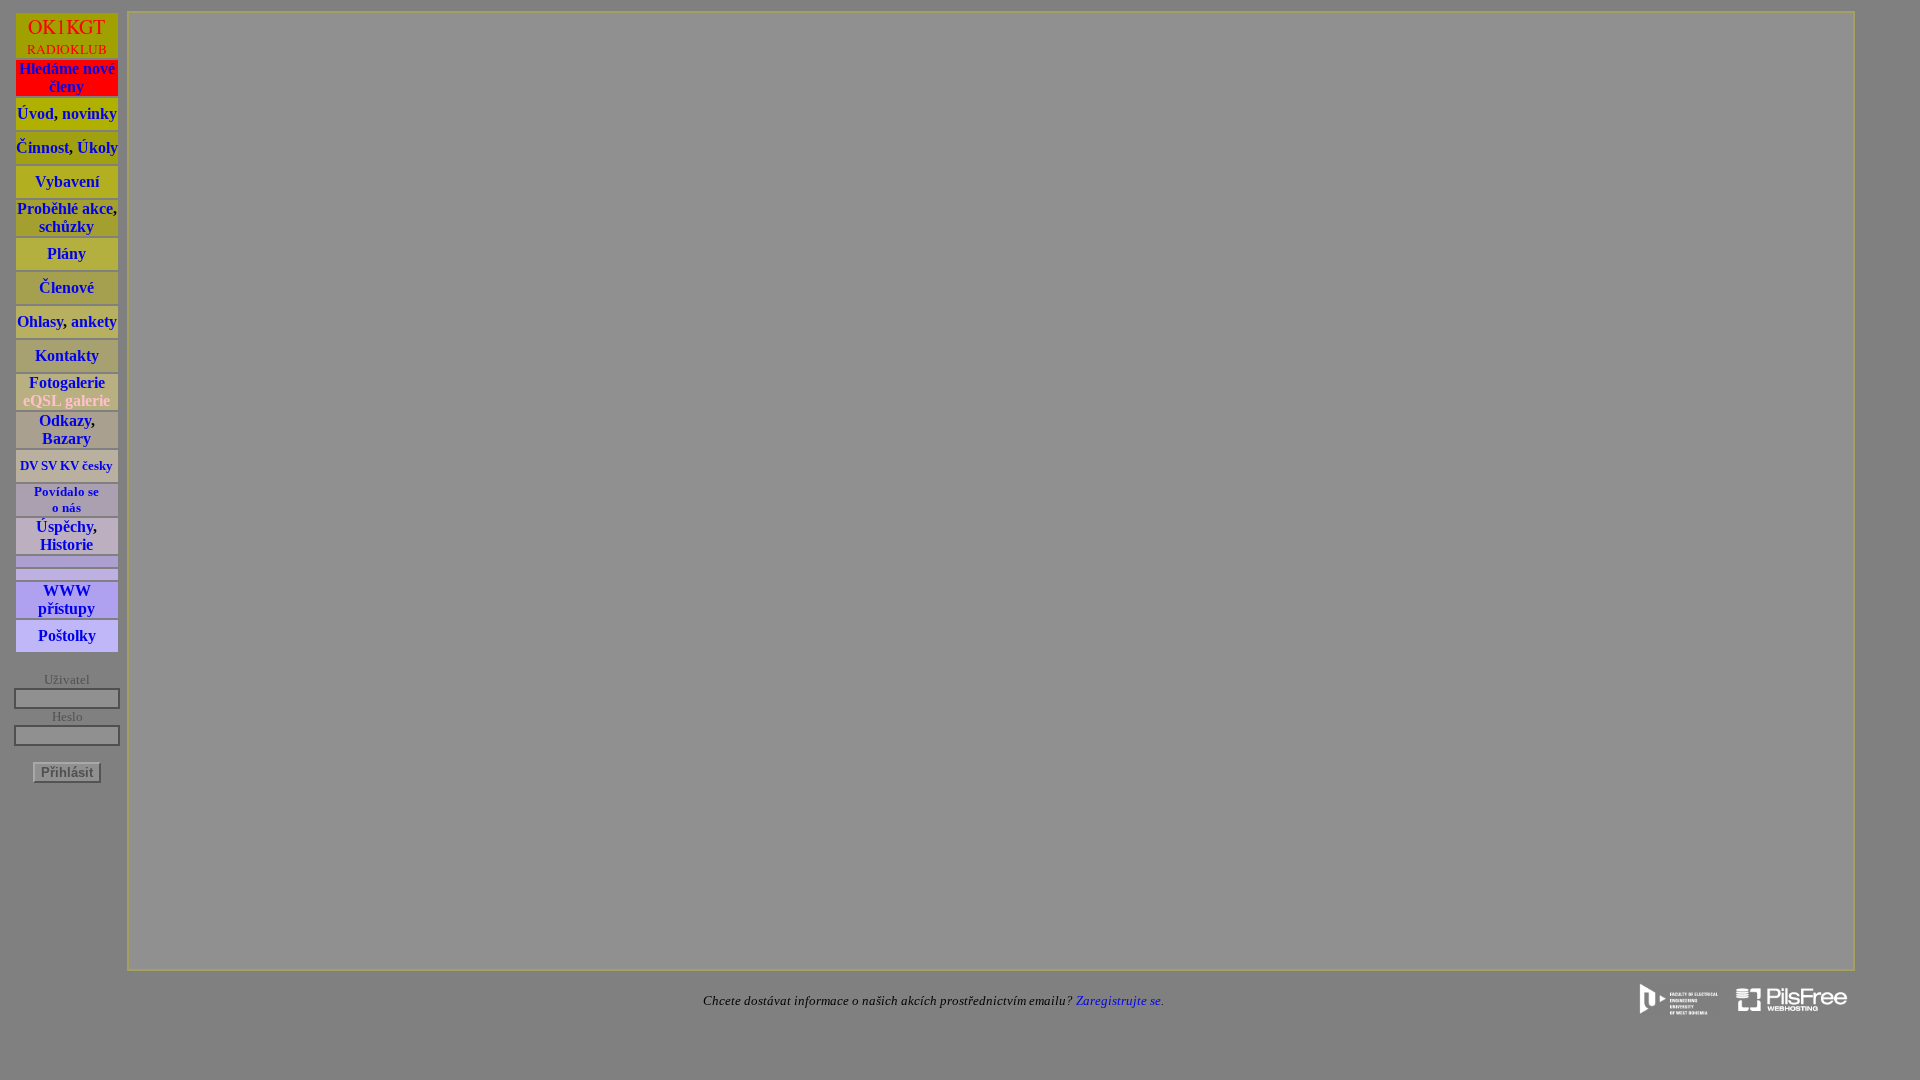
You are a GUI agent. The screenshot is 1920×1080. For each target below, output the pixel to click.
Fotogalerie (67, 382)
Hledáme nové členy (67, 77)
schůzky (66, 226)
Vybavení (67, 181)
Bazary (66, 438)
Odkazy (65, 420)
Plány (66, 253)
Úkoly (97, 147)
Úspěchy (64, 526)
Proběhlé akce (65, 208)
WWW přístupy (66, 599)
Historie (66, 544)
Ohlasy (40, 321)
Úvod (35, 113)
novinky (89, 113)
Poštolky (67, 635)
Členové (66, 287)
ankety (94, 321)
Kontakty (67, 355)
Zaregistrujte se (1118, 1000)
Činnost (42, 147)
